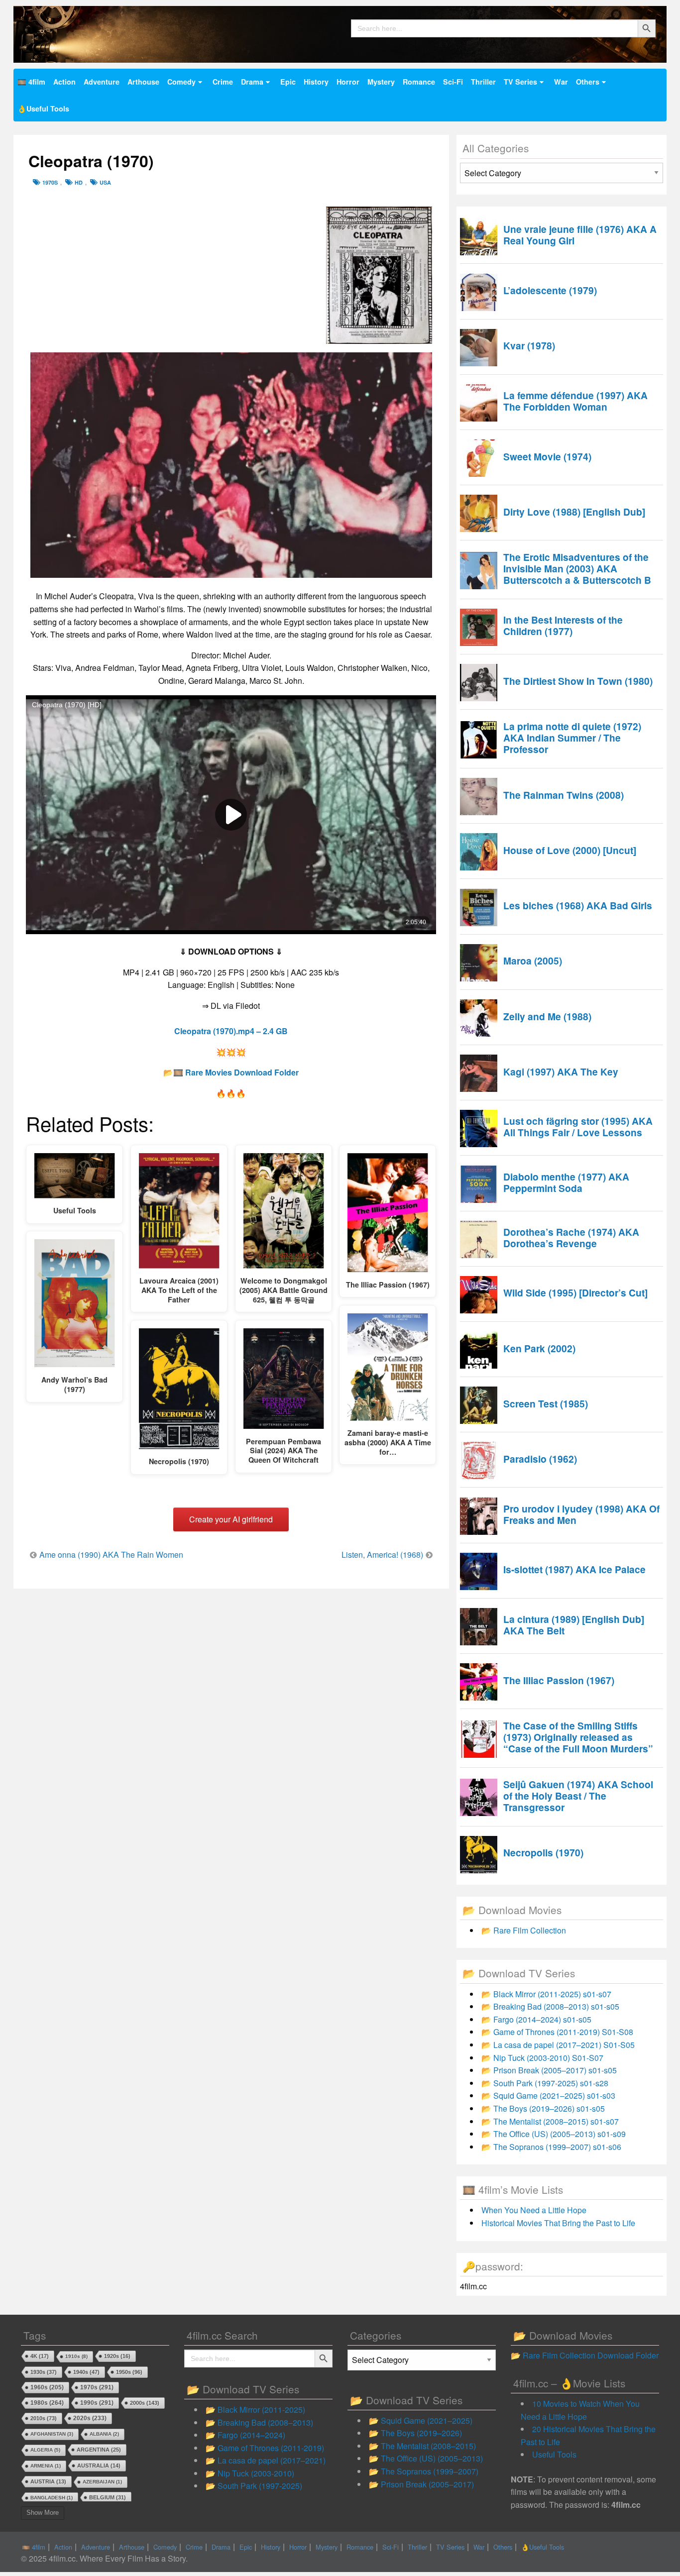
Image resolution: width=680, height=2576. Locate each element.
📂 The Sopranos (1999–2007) (424, 2471)
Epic (288, 82)
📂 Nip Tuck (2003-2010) (250, 2473)
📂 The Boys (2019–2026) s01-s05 (543, 2108)
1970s (50, 182)
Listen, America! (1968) (382, 1555)
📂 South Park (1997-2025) (254, 2486)
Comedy (181, 82)
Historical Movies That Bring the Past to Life (558, 2223)
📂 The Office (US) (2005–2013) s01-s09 (554, 2134)
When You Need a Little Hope (534, 2210)
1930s (44, 2372)
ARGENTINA (99, 2450)
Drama (252, 82)
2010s (44, 2418)
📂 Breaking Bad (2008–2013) (259, 2422)
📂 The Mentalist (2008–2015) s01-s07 (550, 2121)
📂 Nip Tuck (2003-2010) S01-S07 (542, 2058)
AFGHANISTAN (52, 2434)
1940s (86, 2372)
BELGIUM (108, 2497)
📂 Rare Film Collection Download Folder (585, 2355)
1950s (129, 2372)
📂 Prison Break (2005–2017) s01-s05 (549, 2070)
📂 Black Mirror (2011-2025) (255, 2410)
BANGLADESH (52, 2498)
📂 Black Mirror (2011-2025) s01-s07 (546, 1994)
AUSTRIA (48, 2481)
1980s (47, 2403)
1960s (47, 2387)
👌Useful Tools (43, 108)
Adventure (102, 82)
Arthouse (143, 82)
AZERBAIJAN (102, 2482)
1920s (117, 2356)
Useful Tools (554, 2454)
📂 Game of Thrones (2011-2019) (265, 2448)
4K (40, 2356)
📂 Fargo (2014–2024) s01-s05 (536, 2019)
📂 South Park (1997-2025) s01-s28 (545, 2083)
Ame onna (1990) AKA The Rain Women (111, 1555)
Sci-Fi (453, 82)
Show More (43, 2513)
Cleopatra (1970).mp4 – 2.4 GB (231, 1031)
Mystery (381, 82)
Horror (348, 82)
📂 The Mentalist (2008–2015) (422, 2446)
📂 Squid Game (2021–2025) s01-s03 (548, 2095)
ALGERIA (45, 2450)
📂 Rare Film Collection (524, 1930)
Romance (419, 82)
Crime (223, 82)
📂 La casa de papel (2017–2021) (266, 2460)
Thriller (483, 82)
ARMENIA (46, 2466)
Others (588, 82)
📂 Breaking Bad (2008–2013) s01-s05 (550, 2006)
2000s (145, 2403)
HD (79, 182)
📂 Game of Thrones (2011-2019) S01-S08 (557, 2032)
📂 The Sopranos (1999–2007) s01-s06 (551, 2147)
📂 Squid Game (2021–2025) (421, 2420)
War (561, 82)
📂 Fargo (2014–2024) (245, 2435)
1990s (97, 2403)
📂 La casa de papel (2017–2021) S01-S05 (558, 2045)
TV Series (520, 82)
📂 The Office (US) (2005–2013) (426, 2458)
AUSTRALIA (99, 2466)
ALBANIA (104, 2434)
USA (105, 182)
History (316, 82)
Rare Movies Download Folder (242, 1072)
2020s (90, 2418)
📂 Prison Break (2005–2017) (421, 2484)
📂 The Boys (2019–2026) (415, 2433)
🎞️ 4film (31, 82)
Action (64, 82)
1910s (76, 2356)
